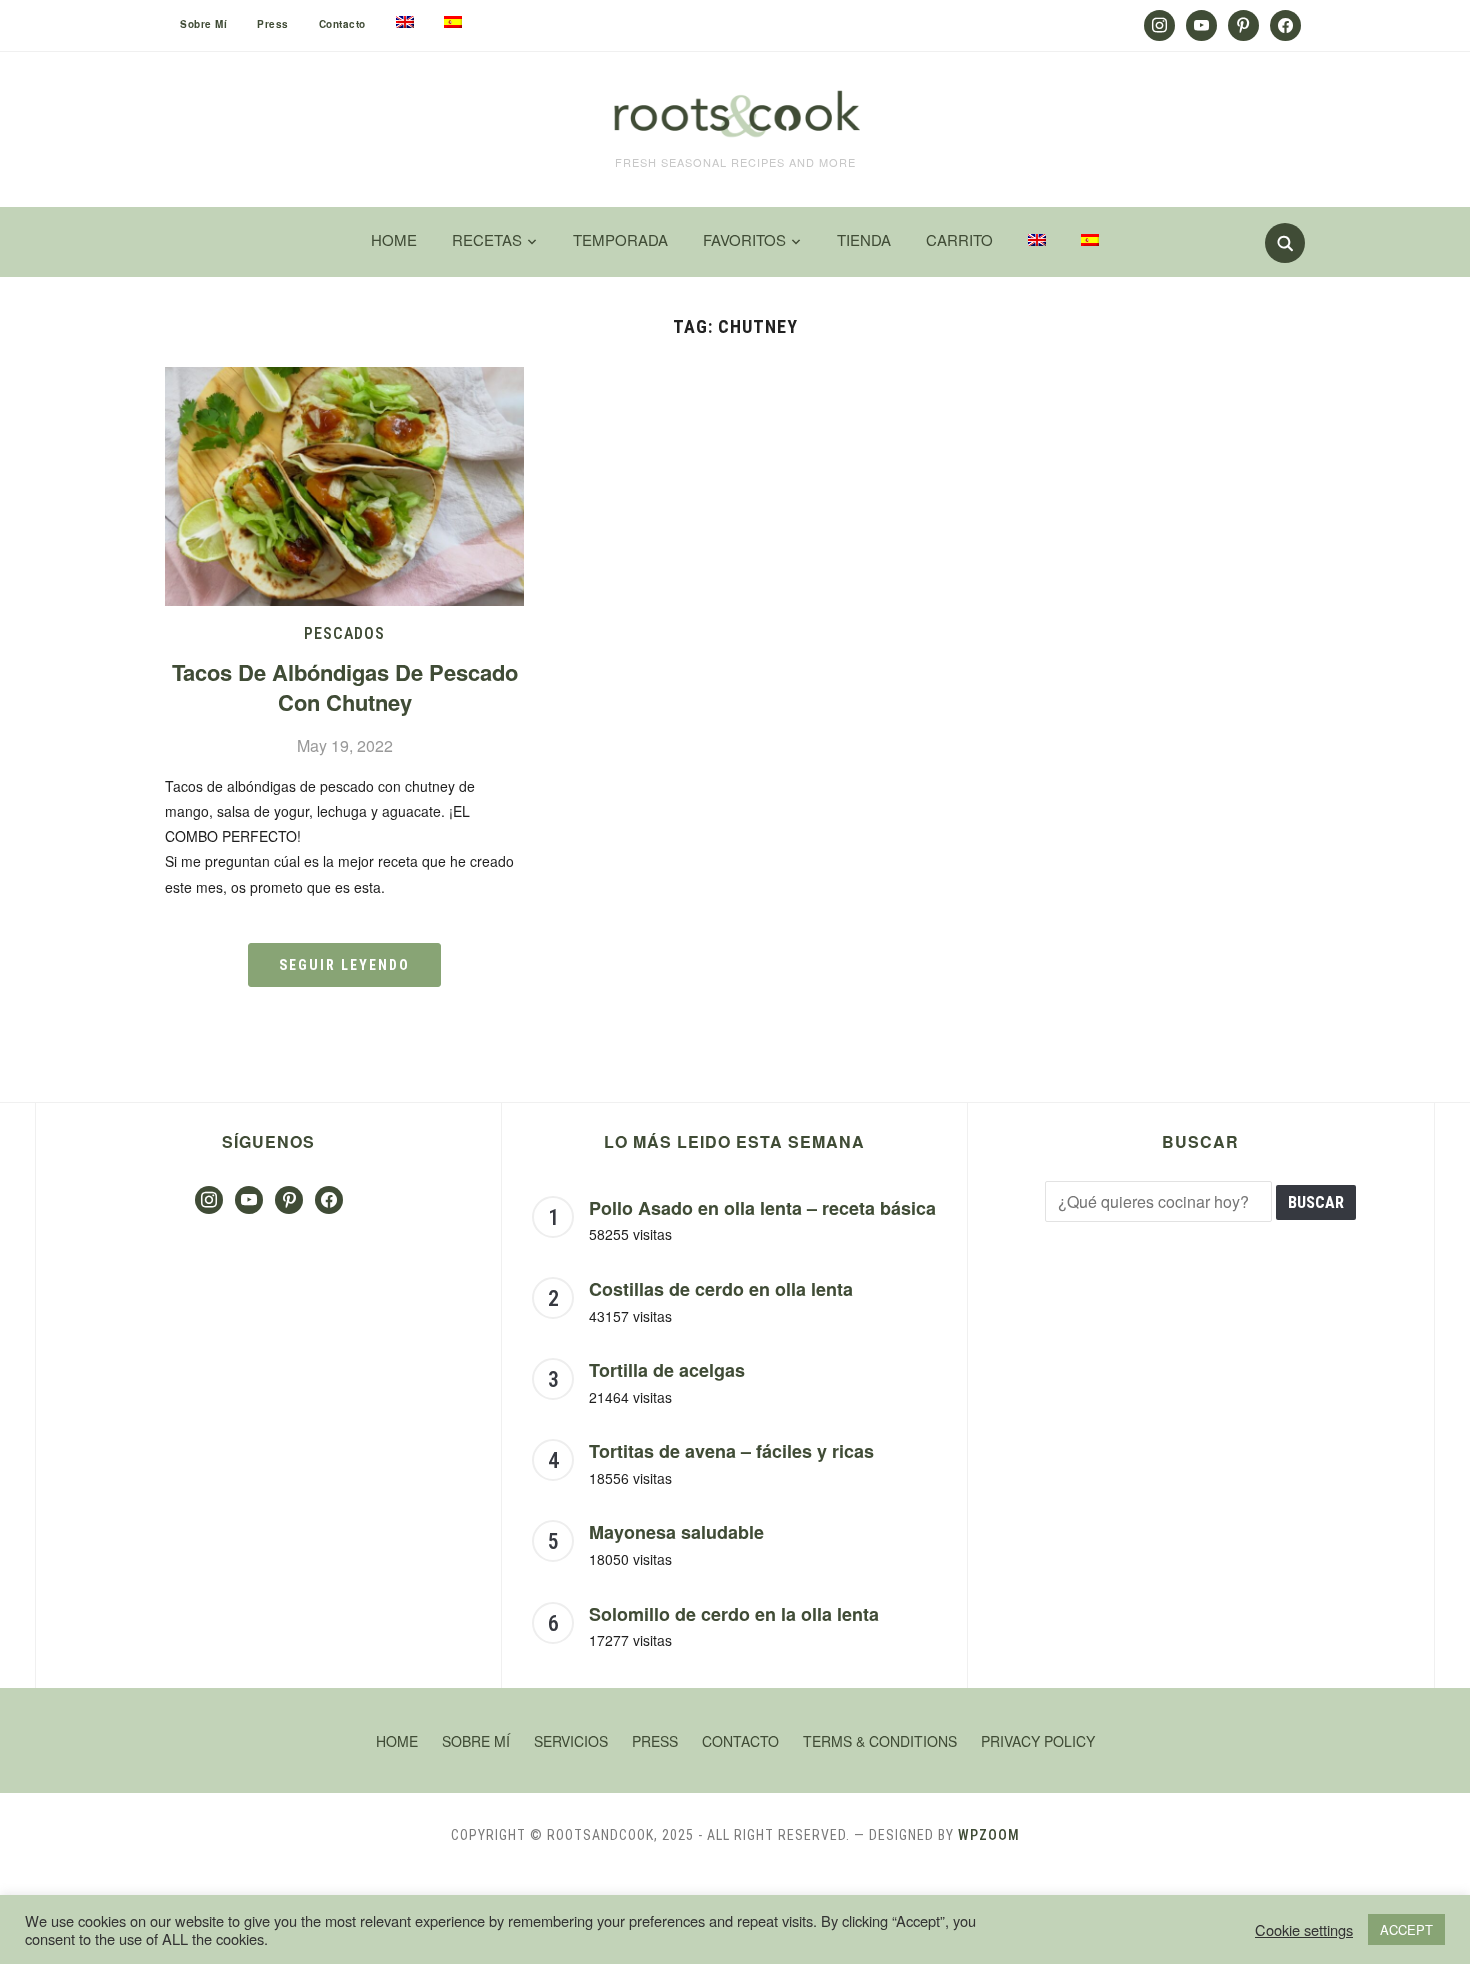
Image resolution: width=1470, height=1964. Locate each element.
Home (394, 239)
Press (273, 24)
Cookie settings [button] (1304, 1930)
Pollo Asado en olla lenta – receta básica (762, 1208)
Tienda (864, 239)
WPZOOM (989, 1835)
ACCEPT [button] (1406, 1929)
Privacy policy (1038, 1741)
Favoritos (744, 239)
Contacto (342, 24)
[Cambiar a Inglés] (405, 22)
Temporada (620, 239)
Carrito (959, 239)
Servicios (571, 1741)
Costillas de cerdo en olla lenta (721, 1289)
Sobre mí (203, 24)
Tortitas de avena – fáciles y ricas (731, 1451)
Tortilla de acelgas (667, 1370)
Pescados (344, 633)
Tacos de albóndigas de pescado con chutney (345, 687)
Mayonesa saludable (676, 1532)
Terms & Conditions (880, 1741)
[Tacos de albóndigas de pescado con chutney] (344, 379)
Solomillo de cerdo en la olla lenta (734, 1614)
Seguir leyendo (344, 965)
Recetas (487, 239)
